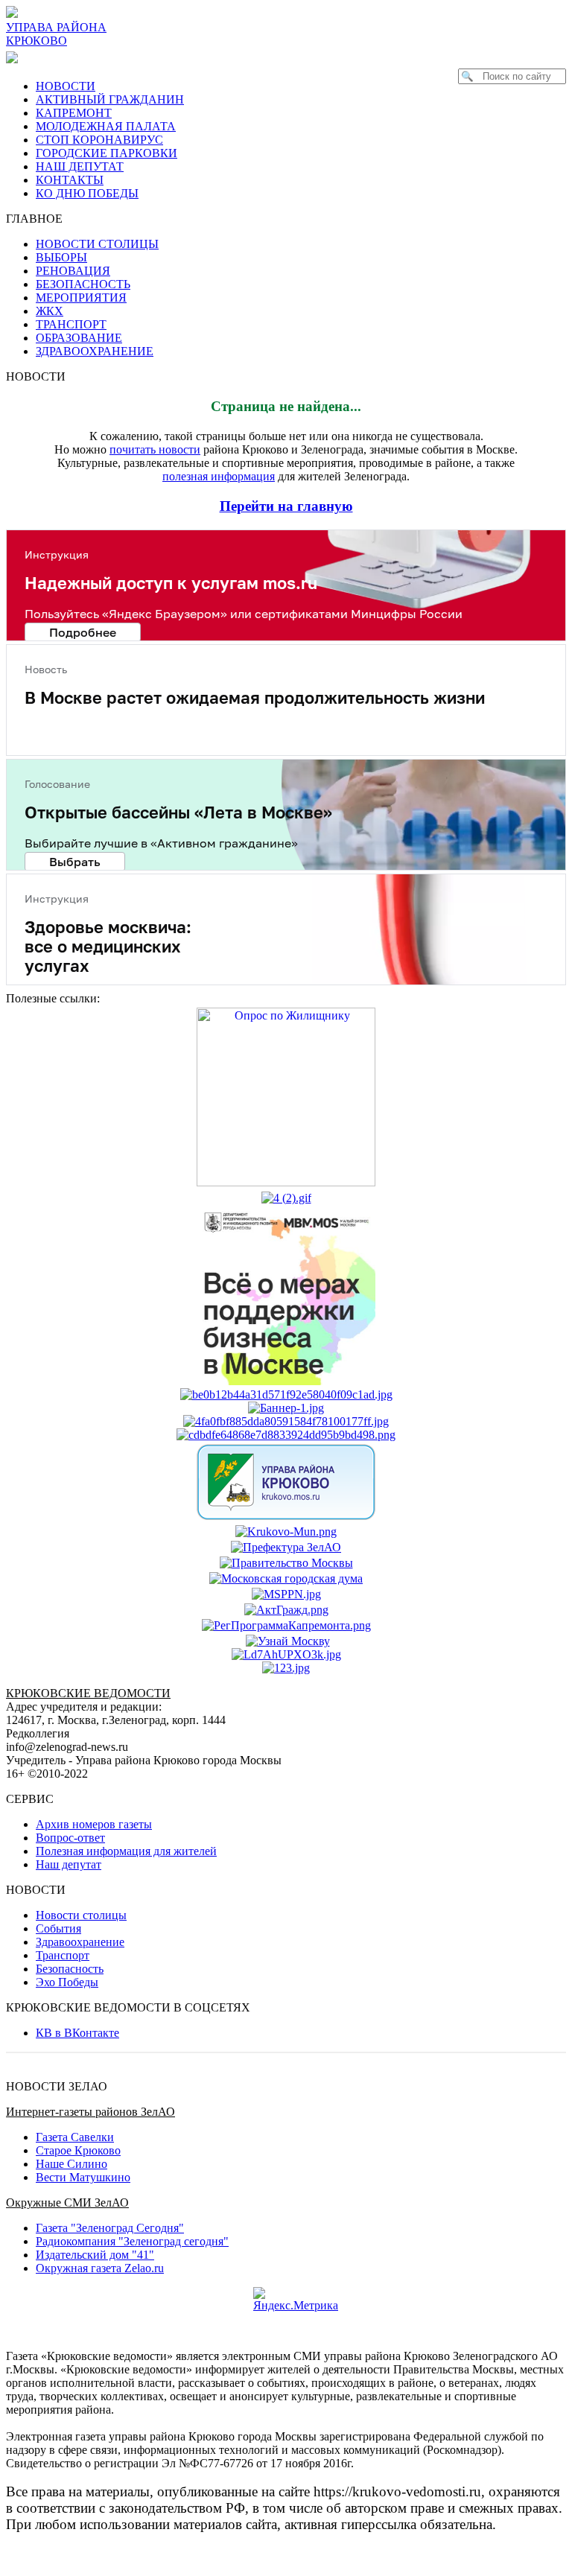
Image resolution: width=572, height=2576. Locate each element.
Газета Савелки (75, 2137)
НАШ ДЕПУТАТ (80, 166)
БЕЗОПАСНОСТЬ (83, 284)
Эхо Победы (67, 1982)
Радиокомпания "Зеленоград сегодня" (132, 2241)
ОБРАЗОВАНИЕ (79, 338)
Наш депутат (69, 1864)
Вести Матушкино (83, 2177)
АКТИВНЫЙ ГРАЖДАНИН (110, 99)
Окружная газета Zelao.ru (100, 2268)
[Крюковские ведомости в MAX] (15, 57)
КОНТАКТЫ (70, 180)
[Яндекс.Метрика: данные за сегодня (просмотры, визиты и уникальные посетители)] (296, 2300)
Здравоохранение (80, 1942)
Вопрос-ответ (70, 1838)
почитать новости (155, 449)
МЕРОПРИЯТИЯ (81, 298)
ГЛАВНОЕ (39, 219)
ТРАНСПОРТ (71, 324)
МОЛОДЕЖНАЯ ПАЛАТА (106, 126)
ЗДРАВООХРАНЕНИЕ (95, 351)
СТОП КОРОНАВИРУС (99, 140)
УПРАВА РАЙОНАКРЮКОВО (56, 34)
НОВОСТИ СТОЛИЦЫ (97, 244)
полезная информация (219, 476)
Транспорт (63, 1955)
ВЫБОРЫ (61, 257)
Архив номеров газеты (94, 1824)
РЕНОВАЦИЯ (73, 271)
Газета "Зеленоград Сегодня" (110, 2228)
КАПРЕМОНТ (74, 113)
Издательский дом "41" (95, 2255)
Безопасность (70, 1969)
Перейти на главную (286, 506)
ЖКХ (50, 311)
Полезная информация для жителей (126, 1851)
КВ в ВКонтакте (77, 2033)
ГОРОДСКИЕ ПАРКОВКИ (107, 153)
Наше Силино (71, 2164)
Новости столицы (81, 1915)
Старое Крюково (78, 2150)
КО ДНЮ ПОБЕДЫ (87, 193)
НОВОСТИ (66, 86)
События (58, 1928)
